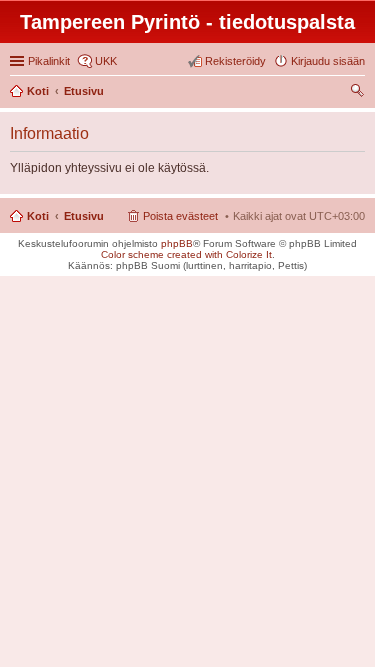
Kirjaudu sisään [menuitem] (328, 61)
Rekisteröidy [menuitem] (235, 61)
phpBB (177, 243)
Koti (38, 216)
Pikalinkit (49, 61)
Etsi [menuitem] (359, 93)
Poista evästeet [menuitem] (180, 216)
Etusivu (84, 216)
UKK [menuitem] (106, 61)
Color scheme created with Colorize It (186, 254)
